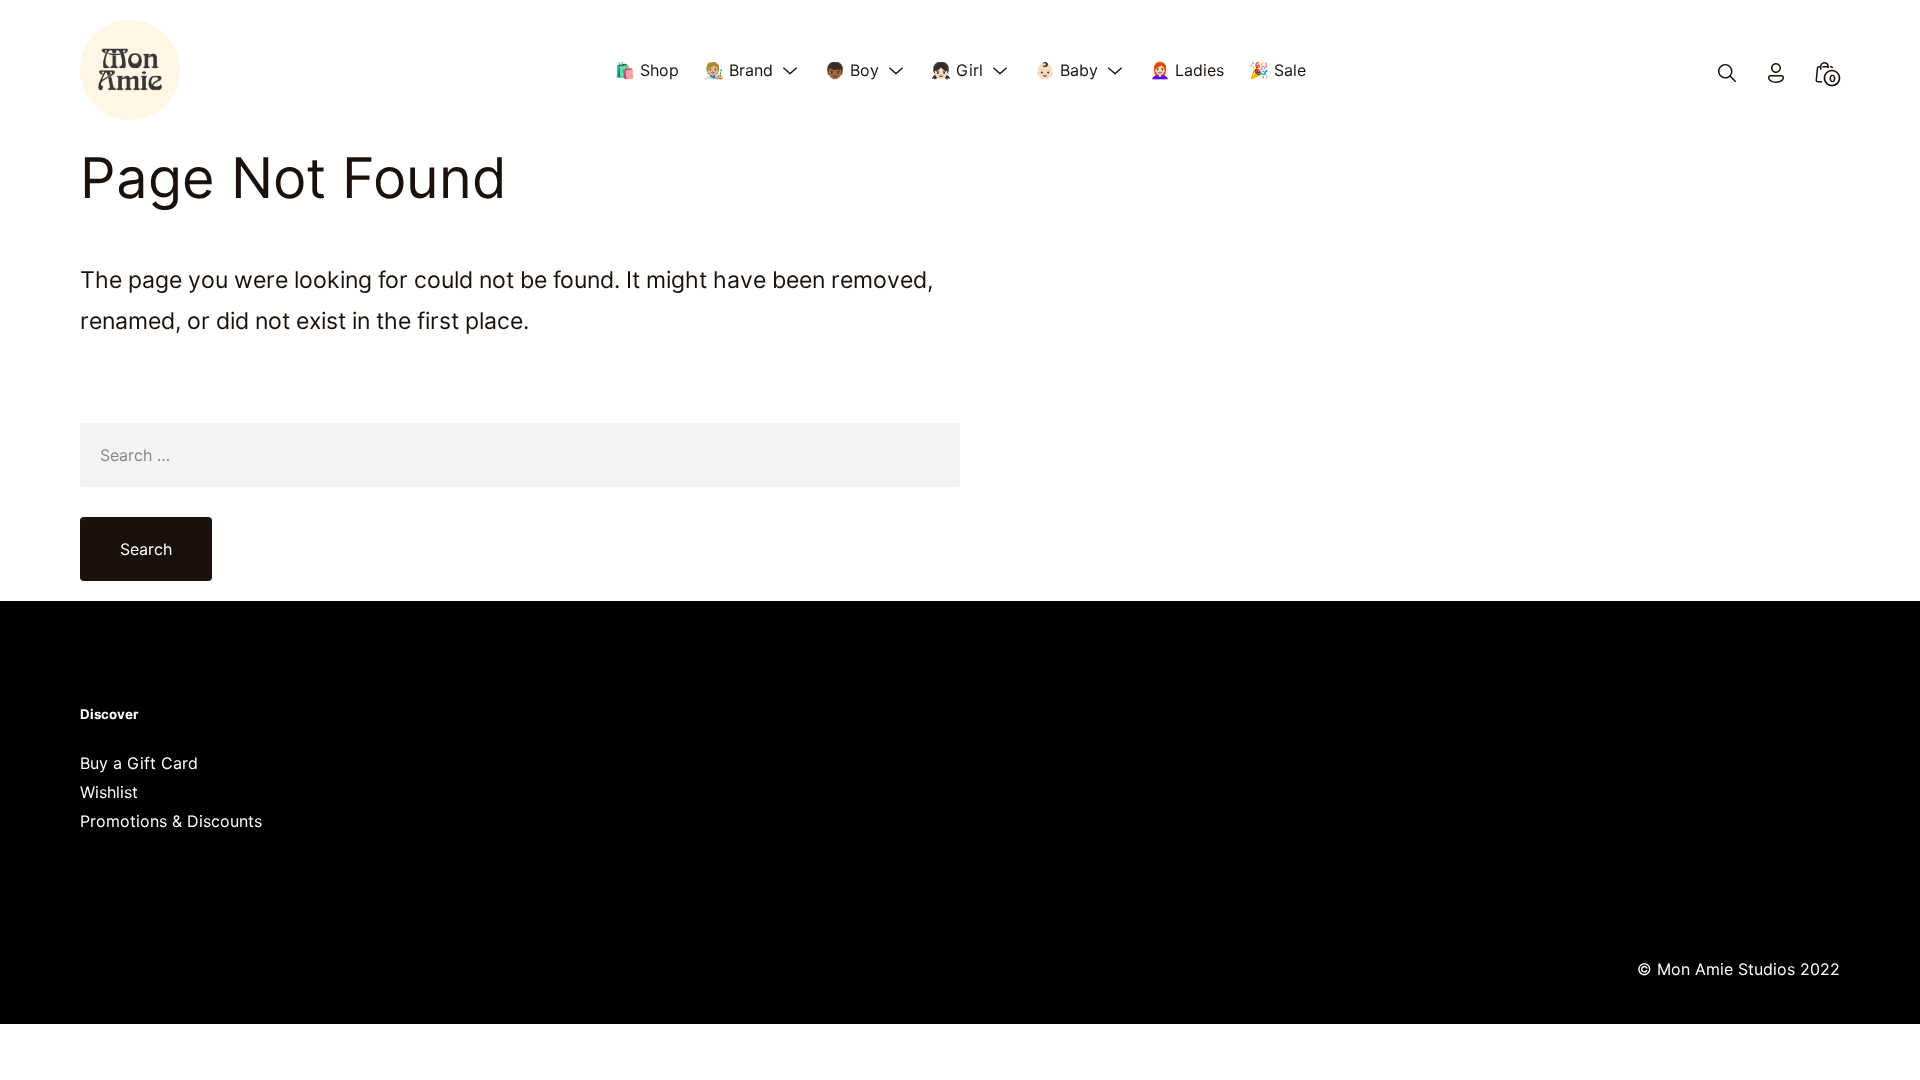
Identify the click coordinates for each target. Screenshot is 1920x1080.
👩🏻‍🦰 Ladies (1187, 70)
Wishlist (109, 792)
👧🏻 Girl (957, 70)
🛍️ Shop (647, 70)
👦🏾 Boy (852, 70)
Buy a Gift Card (139, 763)
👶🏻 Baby (1066, 70)
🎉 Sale (1277, 70)
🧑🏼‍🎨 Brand (738, 70)
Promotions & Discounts (171, 821)
